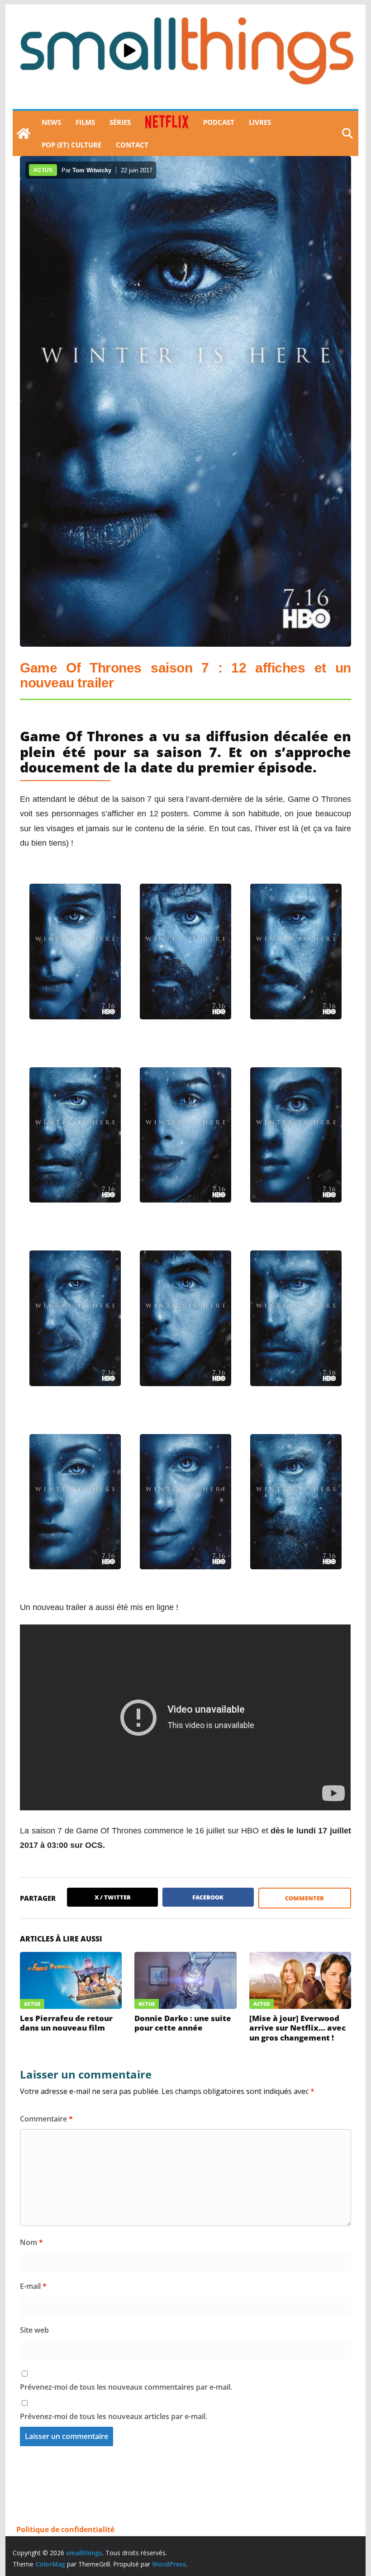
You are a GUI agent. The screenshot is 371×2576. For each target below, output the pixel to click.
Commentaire (46, 2119)
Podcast (219, 122)
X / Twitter (113, 1897)
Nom (31, 2242)
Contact (132, 145)
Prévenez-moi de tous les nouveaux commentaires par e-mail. (126, 2387)
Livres (260, 122)
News (51, 122)
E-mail (33, 2286)
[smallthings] (24, 133)
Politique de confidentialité (65, 2529)
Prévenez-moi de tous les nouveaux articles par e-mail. (114, 2416)
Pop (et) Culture (71, 145)
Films (85, 122)
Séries (120, 122)
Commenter (304, 1898)
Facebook (208, 1897)
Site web (34, 2330)
